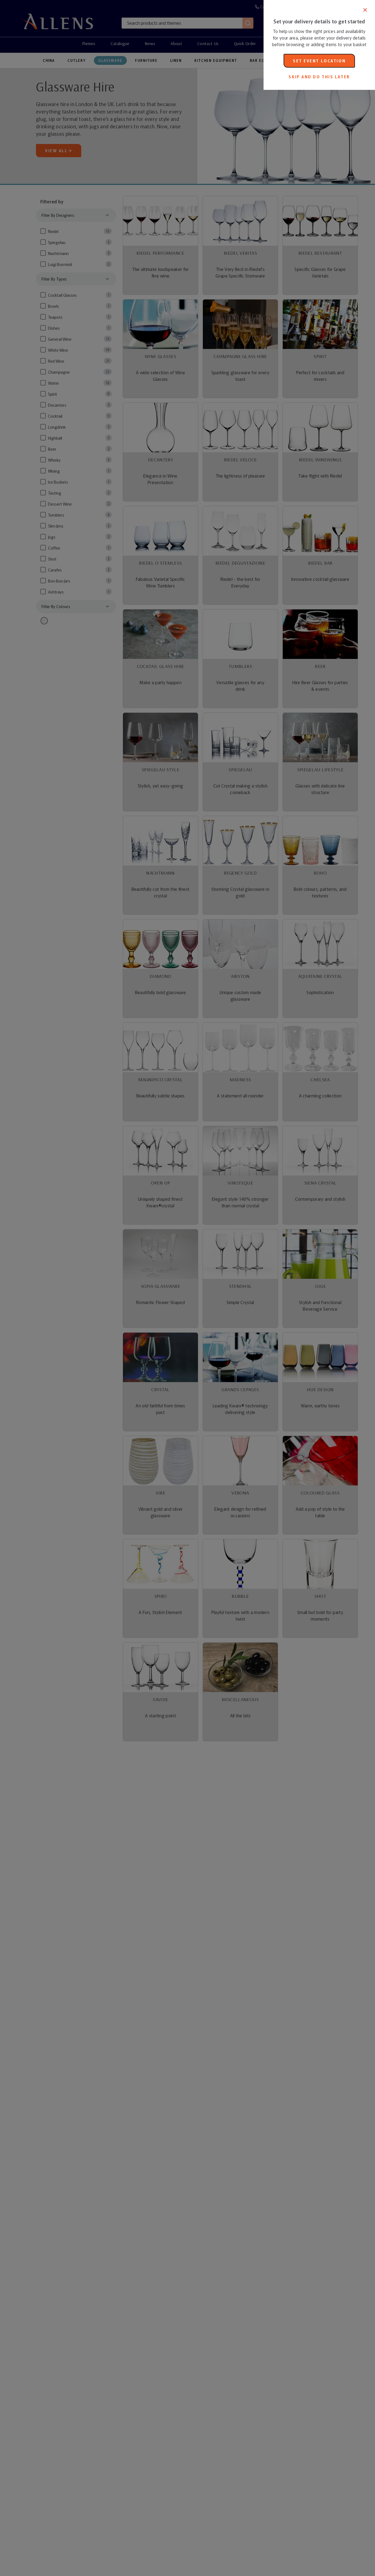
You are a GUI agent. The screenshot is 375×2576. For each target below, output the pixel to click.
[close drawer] (132, 1288)
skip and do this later (319, 77)
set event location (319, 61)
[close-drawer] (365, 10)
